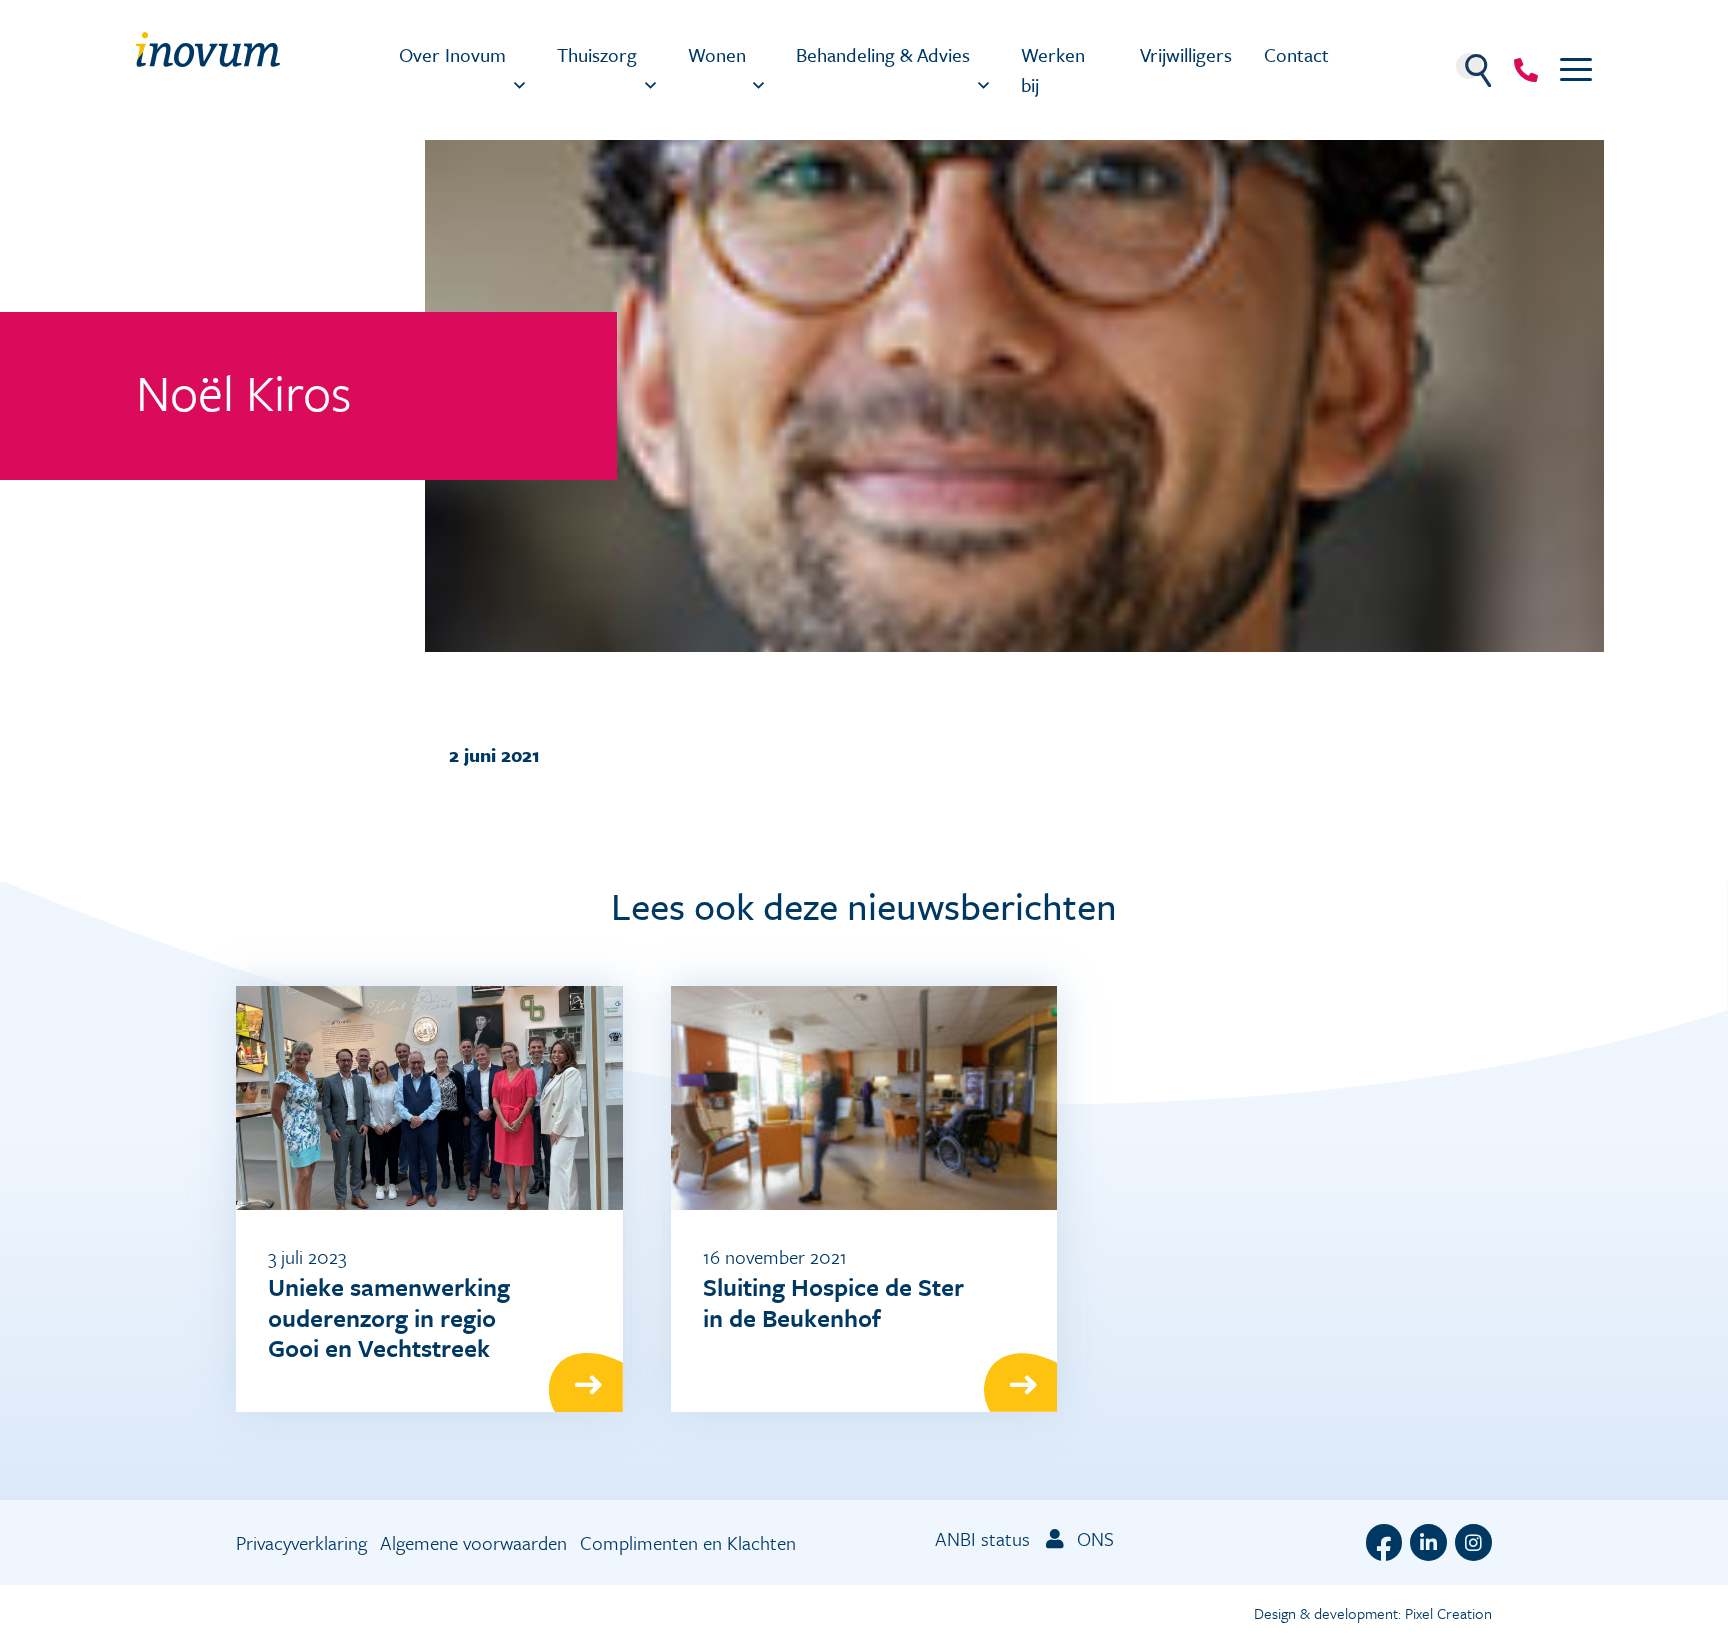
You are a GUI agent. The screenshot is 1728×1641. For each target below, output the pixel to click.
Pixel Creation (1448, 1613)
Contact (1296, 54)
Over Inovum (452, 54)
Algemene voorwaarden (473, 1542)
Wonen (717, 54)
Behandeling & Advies (883, 54)
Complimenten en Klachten (688, 1542)
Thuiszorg (597, 54)
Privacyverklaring (301, 1542)
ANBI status (982, 1538)
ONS (1093, 1538)
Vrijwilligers (1186, 54)
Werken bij (1053, 69)
